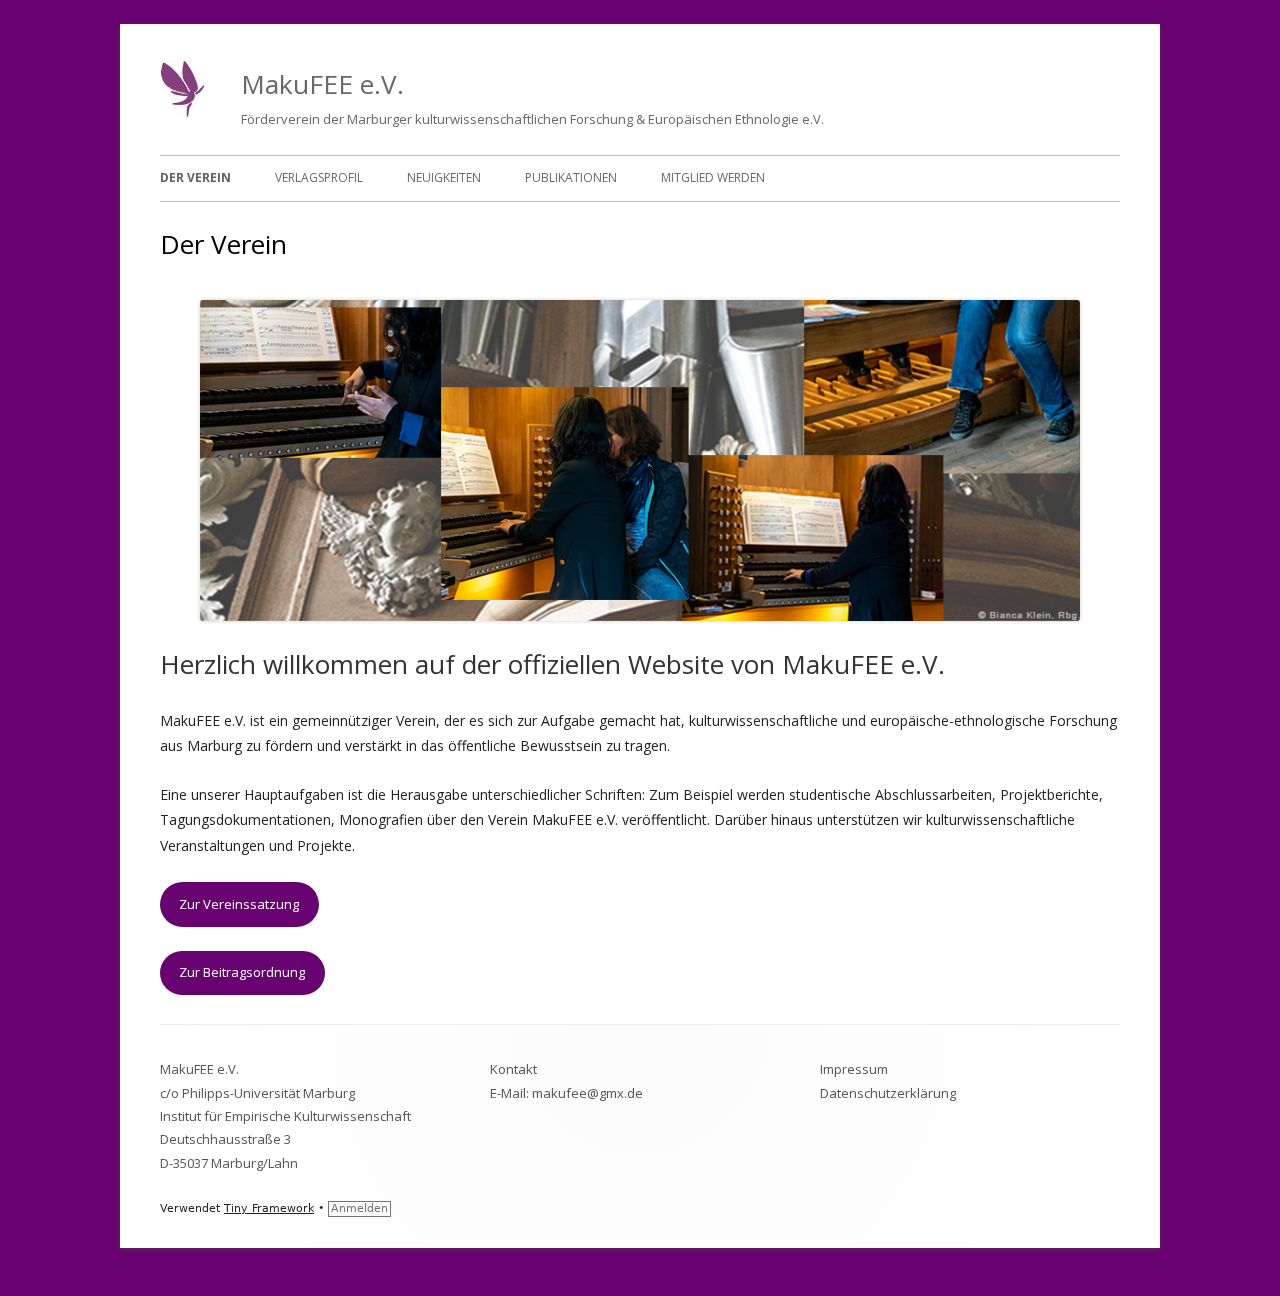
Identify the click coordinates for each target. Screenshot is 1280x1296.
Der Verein (195, 177)
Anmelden (359, 1208)
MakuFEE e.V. (322, 84)
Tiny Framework (269, 1208)
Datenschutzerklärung (888, 1093)
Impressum (854, 1069)
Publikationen (571, 177)
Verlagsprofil (319, 177)
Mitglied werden (713, 177)
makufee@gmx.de (587, 1093)
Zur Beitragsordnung (242, 972)
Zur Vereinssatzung (239, 904)
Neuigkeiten (444, 177)
